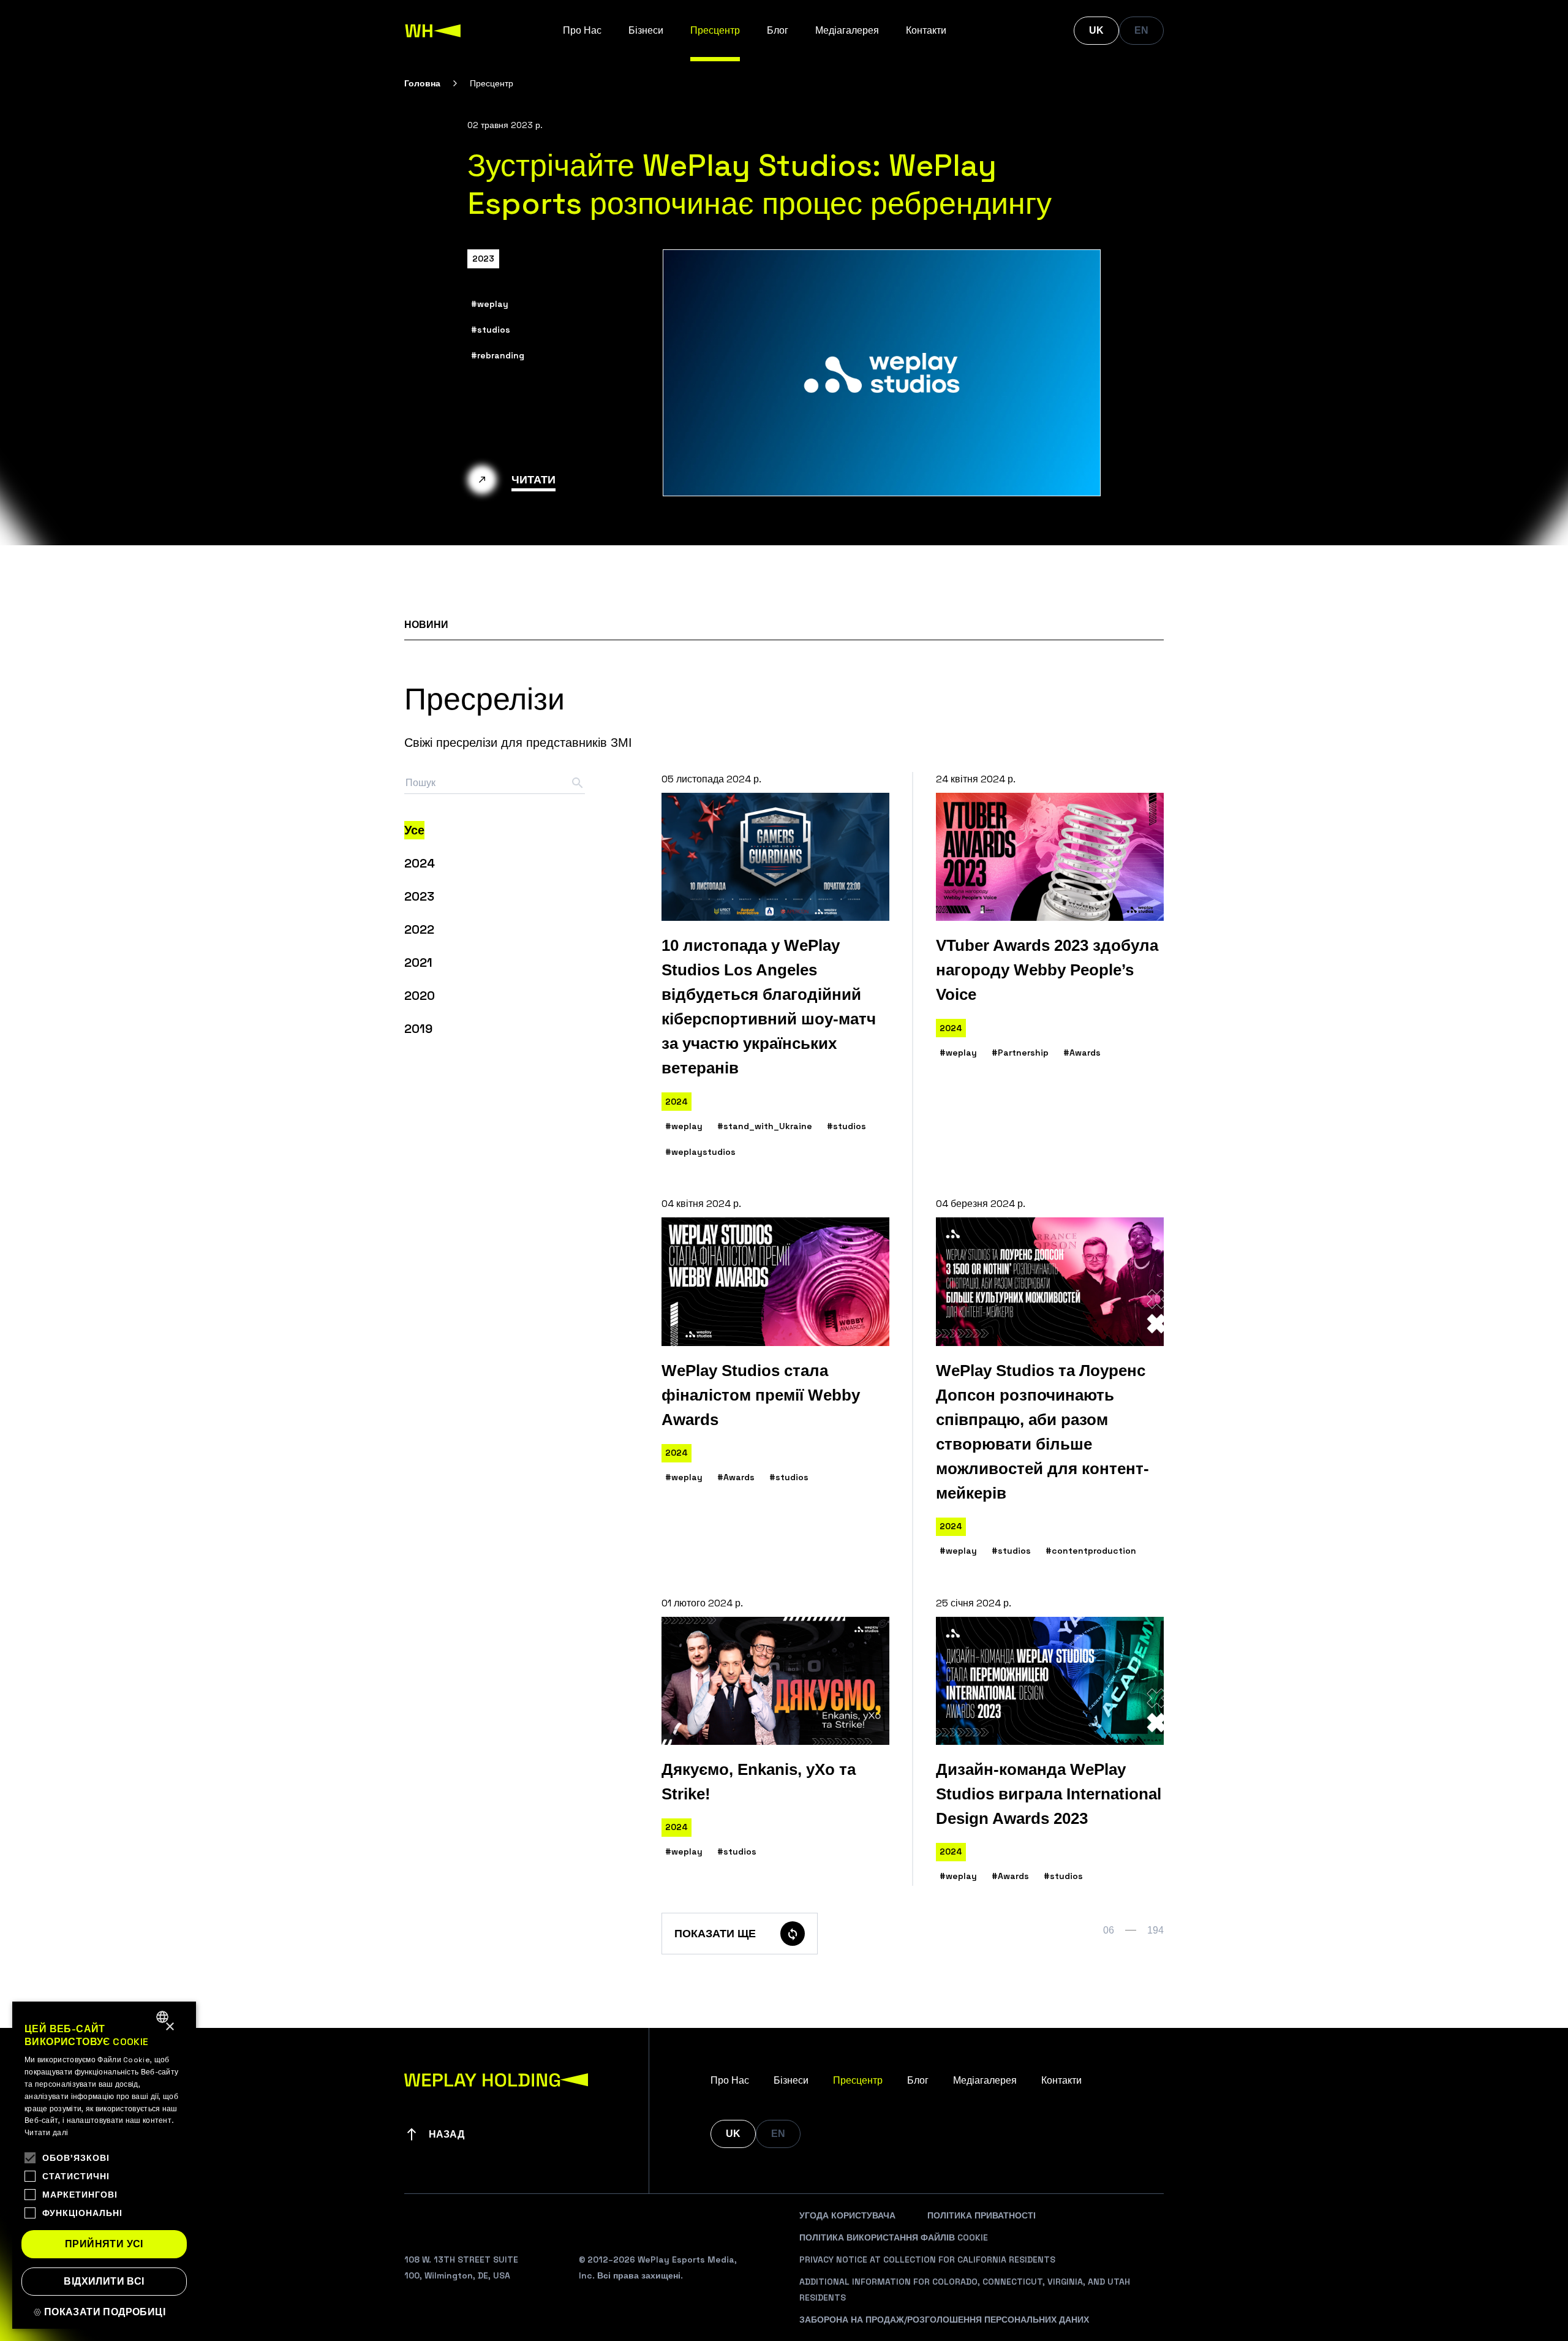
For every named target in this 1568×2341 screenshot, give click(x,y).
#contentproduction (1091, 1551)
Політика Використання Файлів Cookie (894, 2237)
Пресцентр (715, 30)
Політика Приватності (982, 2215)
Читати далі (46, 2133)
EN (1141, 30)
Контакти (926, 30)
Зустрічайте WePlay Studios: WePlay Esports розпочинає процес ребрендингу (759, 184)
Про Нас (582, 30)
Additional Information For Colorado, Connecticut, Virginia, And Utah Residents (965, 2290)
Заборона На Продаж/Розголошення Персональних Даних (944, 2320)
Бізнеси (646, 30)
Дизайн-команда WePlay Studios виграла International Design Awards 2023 (1049, 1794)
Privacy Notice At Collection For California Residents (927, 2260)
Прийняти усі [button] (104, 2244)
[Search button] (578, 783)
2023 (483, 259)
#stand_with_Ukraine (765, 1126)
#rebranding (498, 355)
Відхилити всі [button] (104, 2281)
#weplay (490, 304)
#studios (491, 330)
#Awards (1082, 1053)
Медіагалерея (847, 30)
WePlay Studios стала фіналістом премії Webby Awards (761, 1395)
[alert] (104, 2165)
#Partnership (1020, 1053)
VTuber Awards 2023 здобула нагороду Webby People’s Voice (1047, 970)
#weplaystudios (700, 1152)
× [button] (169, 2027)
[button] (104, 2312)
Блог (778, 30)
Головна (422, 83)
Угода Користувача (847, 2215)
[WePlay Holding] (433, 31)
